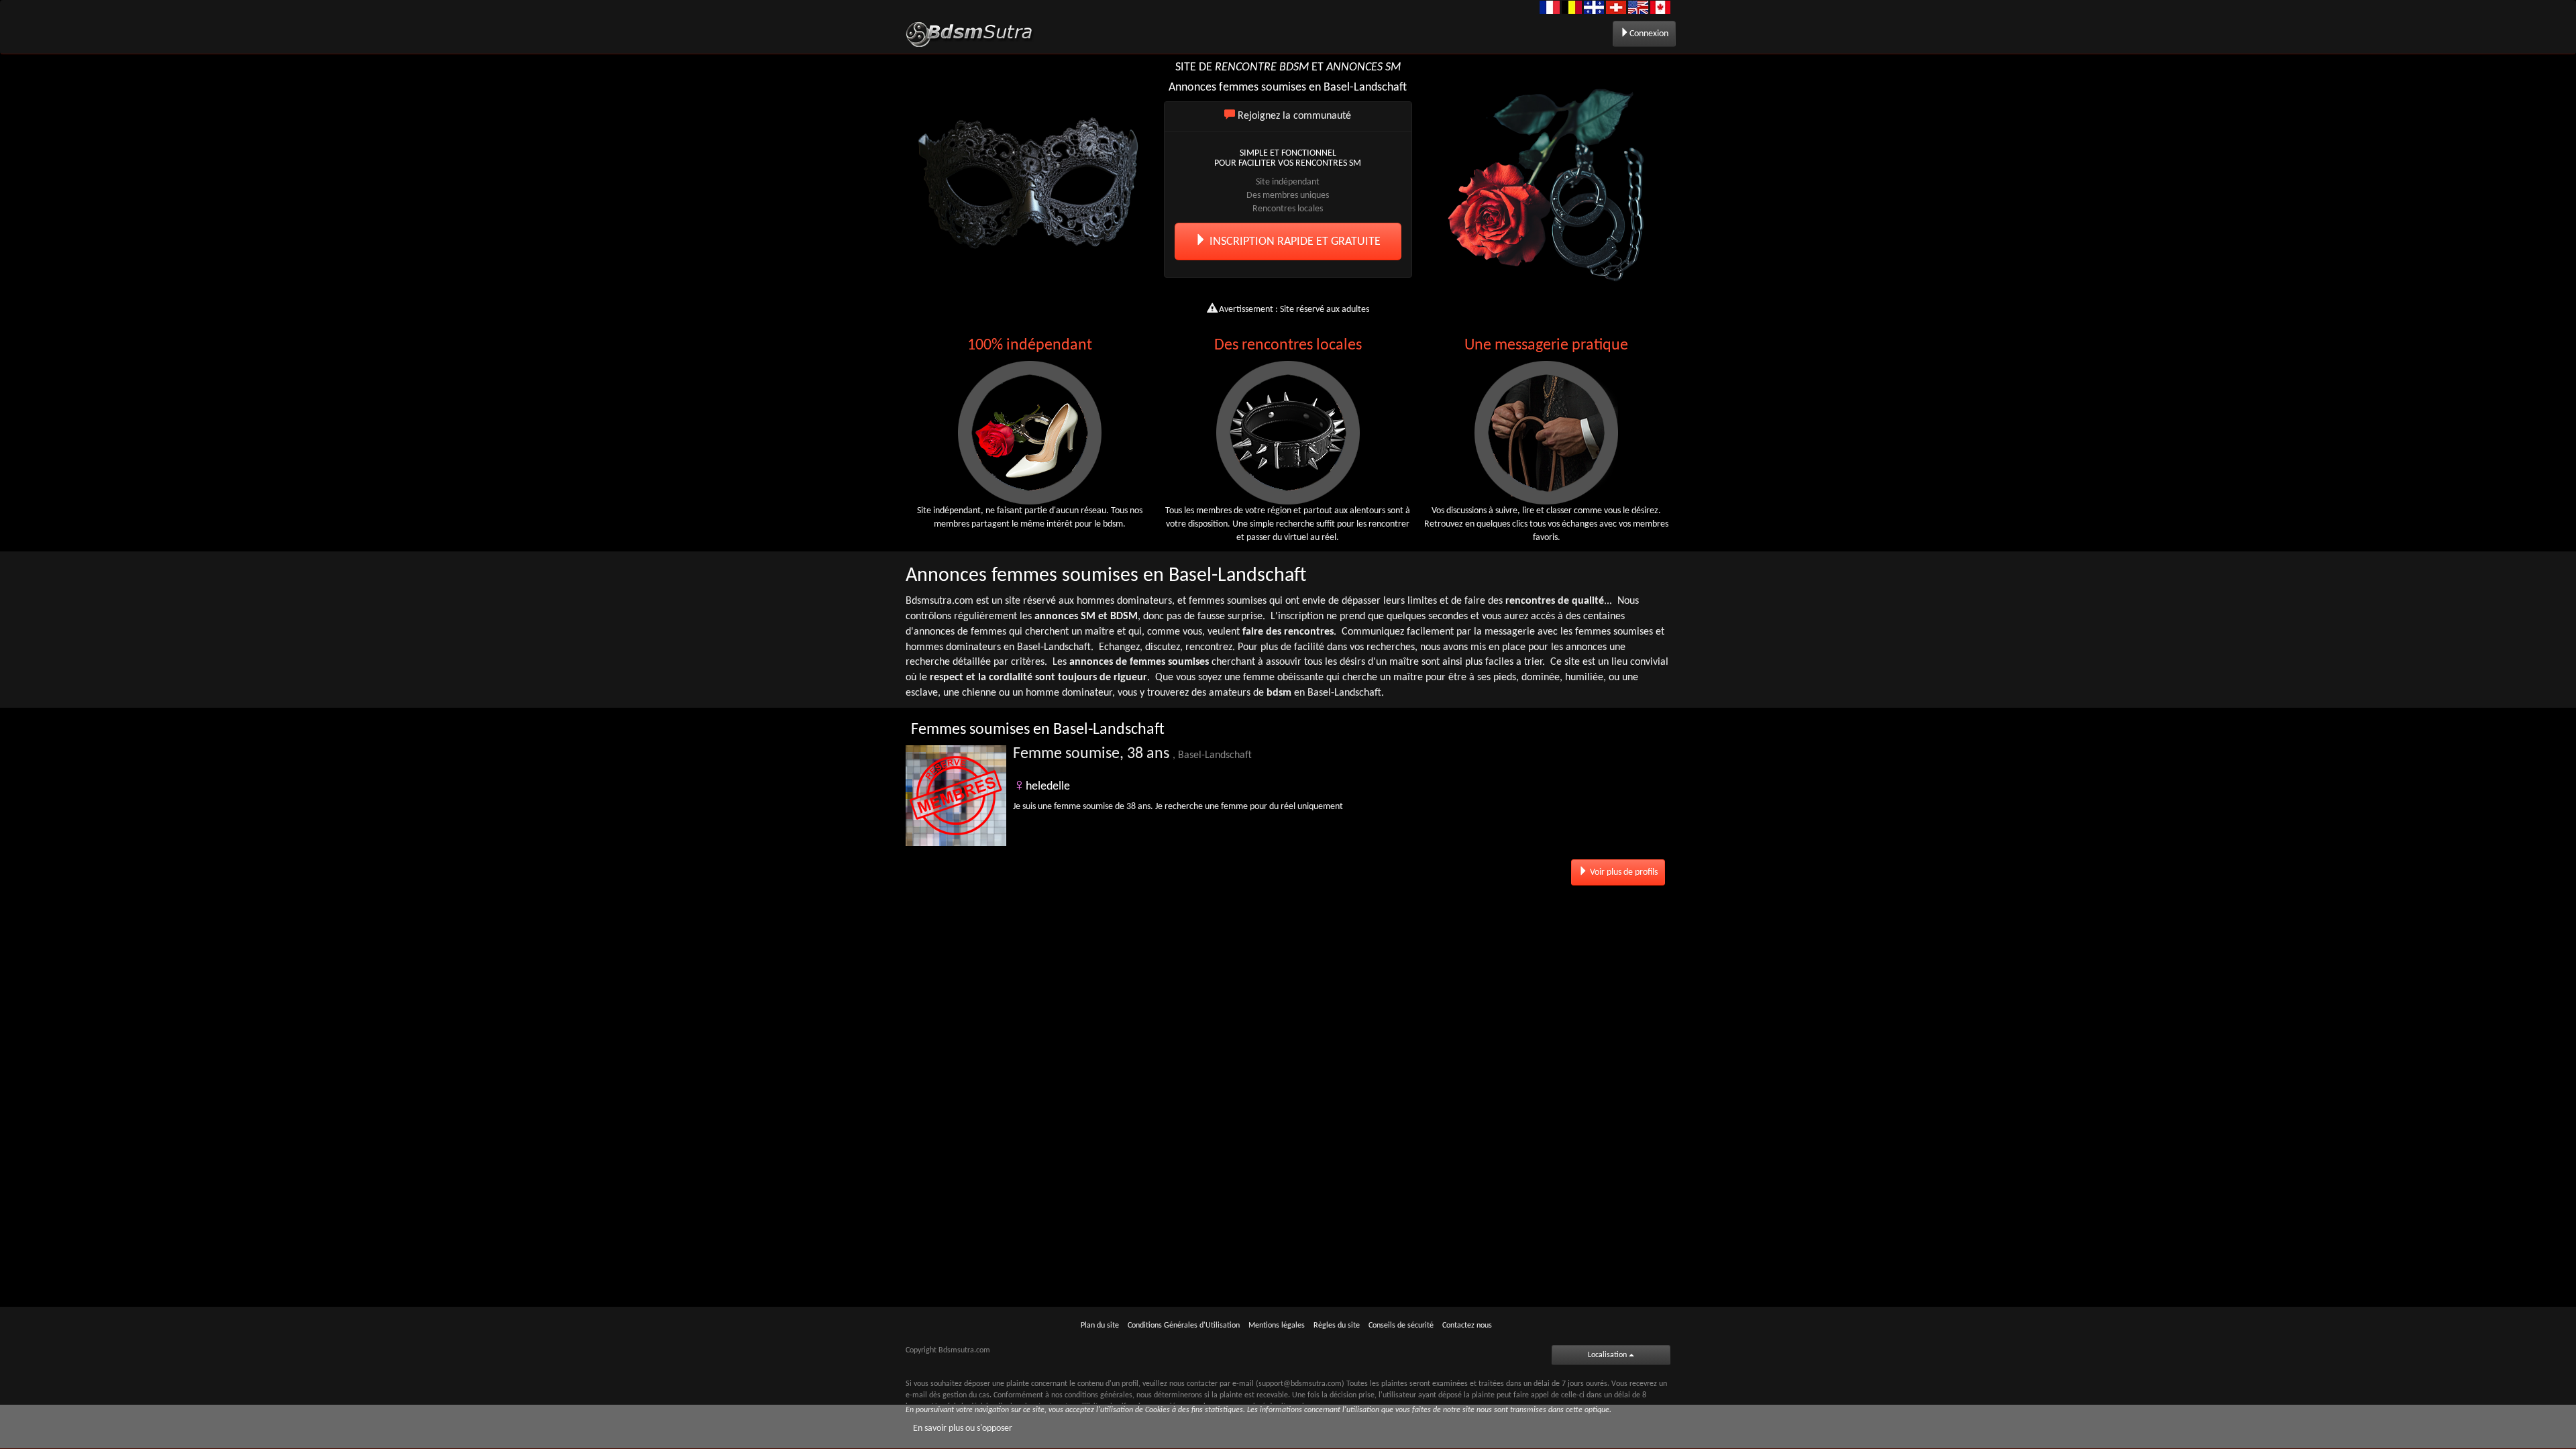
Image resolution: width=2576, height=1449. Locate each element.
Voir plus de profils (1623, 872)
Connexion (1649, 34)
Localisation (1608, 1355)
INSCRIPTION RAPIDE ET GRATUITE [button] (1294, 242)
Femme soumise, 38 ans (1132, 754)
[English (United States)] (1638, 7)
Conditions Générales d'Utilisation (1184, 1326)
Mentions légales (1277, 1326)
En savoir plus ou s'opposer (963, 1429)
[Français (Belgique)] (1572, 7)
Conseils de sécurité (1401, 1326)
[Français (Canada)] (1594, 7)
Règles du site (1337, 1326)
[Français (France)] (1550, 7)
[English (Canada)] (1660, 7)
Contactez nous (1467, 1326)
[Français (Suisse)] (1616, 7)
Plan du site (1100, 1326)
